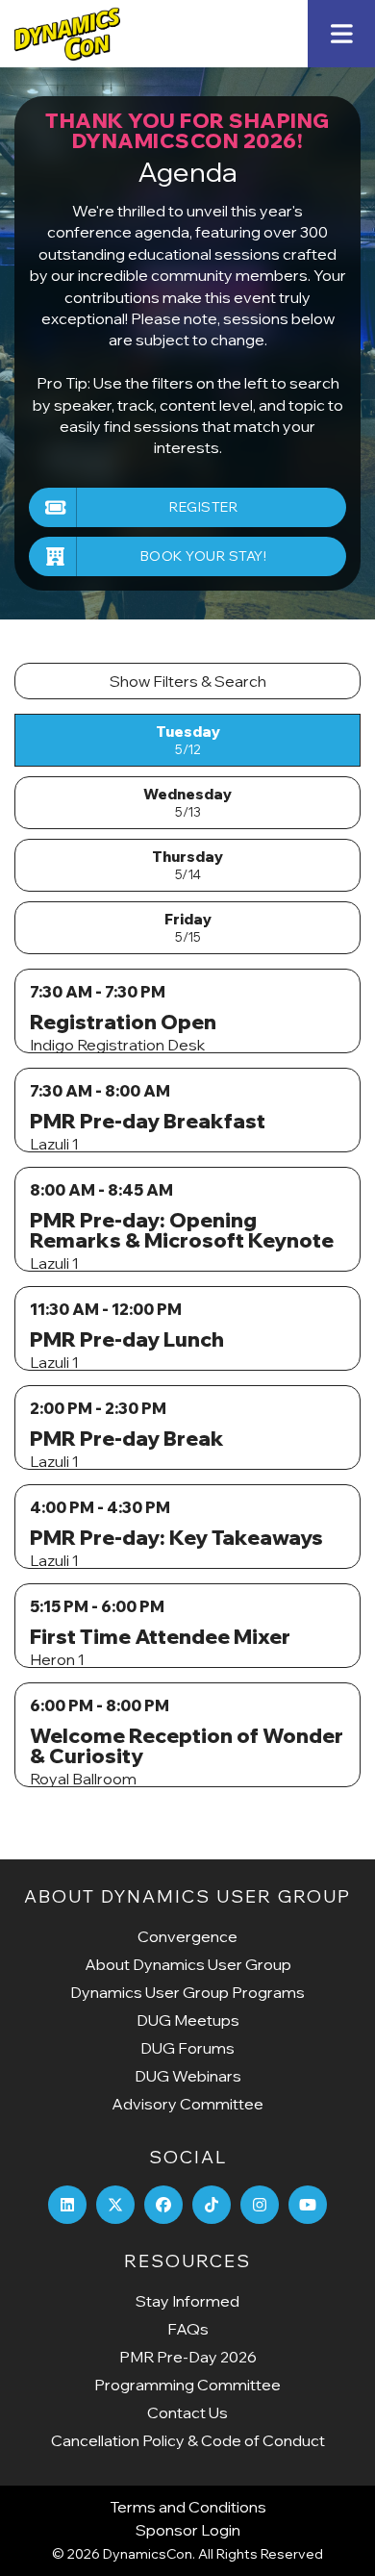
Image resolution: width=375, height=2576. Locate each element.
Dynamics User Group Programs (187, 1992)
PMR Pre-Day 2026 (188, 2357)
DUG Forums (187, 2048)
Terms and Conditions (188, 2507)
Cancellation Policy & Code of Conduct (188, 2440)
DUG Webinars (188, 2076)
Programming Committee (187, 2385)
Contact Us (187, 2412)
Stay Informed (187, 2301)
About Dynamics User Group (188, 1964)
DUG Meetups (188, 2020)
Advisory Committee (187, 2104)
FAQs (188, 2329)
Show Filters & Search (188, 681)
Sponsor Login (188, 2530)
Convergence (187, 1936)
